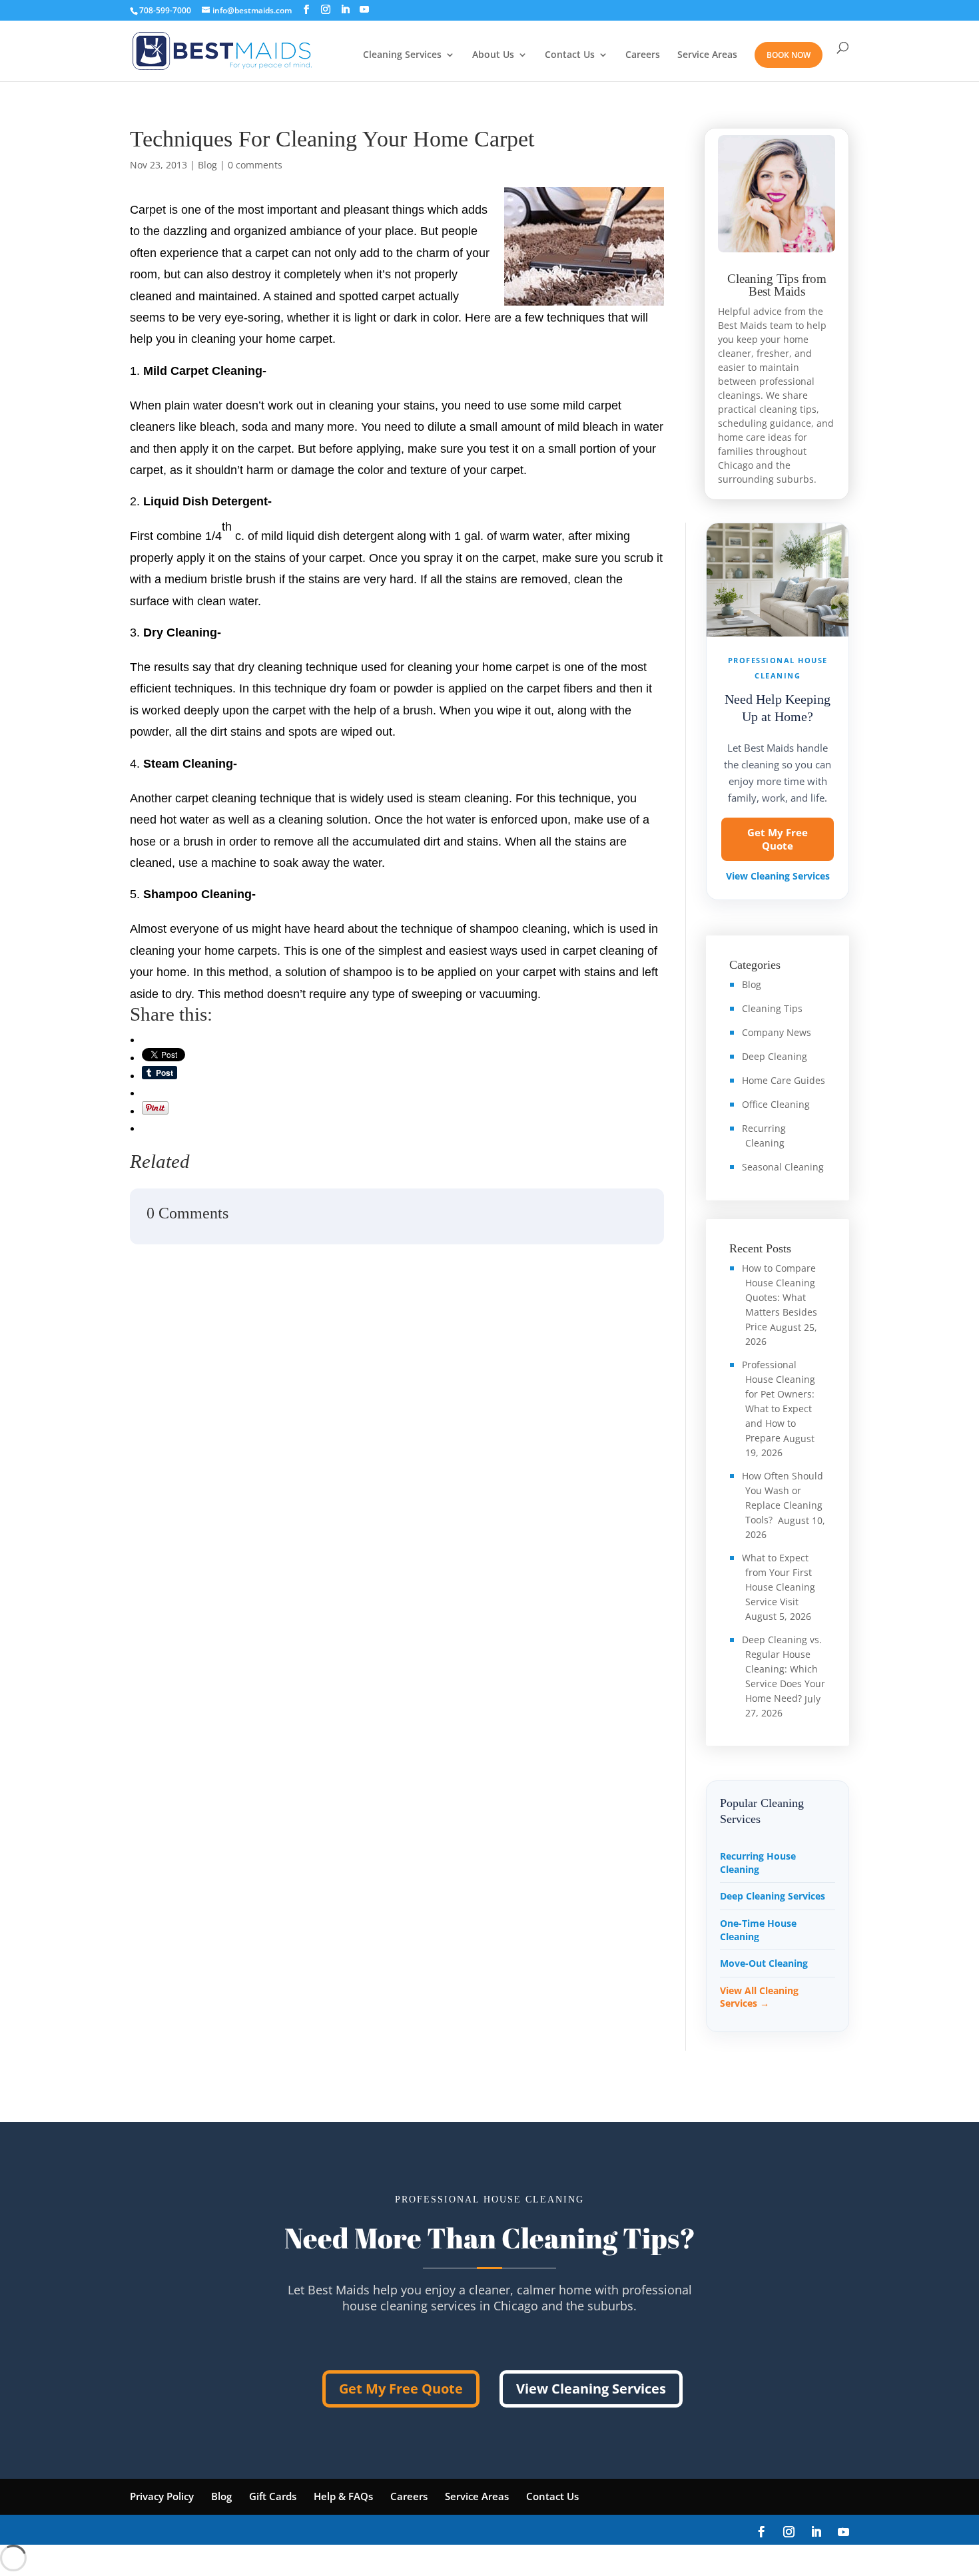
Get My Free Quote (778, 839)
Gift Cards (273, 2496)
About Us (493, 55)
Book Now (789, 55)
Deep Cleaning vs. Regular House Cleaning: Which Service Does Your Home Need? (784, 1669)
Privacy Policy (162, 2496)
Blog (207, 165)
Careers (643, 55)
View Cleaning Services (778, 876)
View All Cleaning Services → (759, 1997)
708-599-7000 (165, 10)
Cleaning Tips (772, 1008)
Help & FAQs (343, 2496)
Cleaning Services (402, 55)
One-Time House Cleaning (758, 1930)
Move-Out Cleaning (764, 1963)
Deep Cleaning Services (773, 1896)
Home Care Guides (784, 1080)
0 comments (255, 165)
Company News (777, 1032)
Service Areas (707, 55)
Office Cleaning (776, 1104)
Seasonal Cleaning (783, 1167)
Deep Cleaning (775, 1056)
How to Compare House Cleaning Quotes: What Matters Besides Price (780, 1297)
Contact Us (570, 55)
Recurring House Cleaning (758, 1863)
